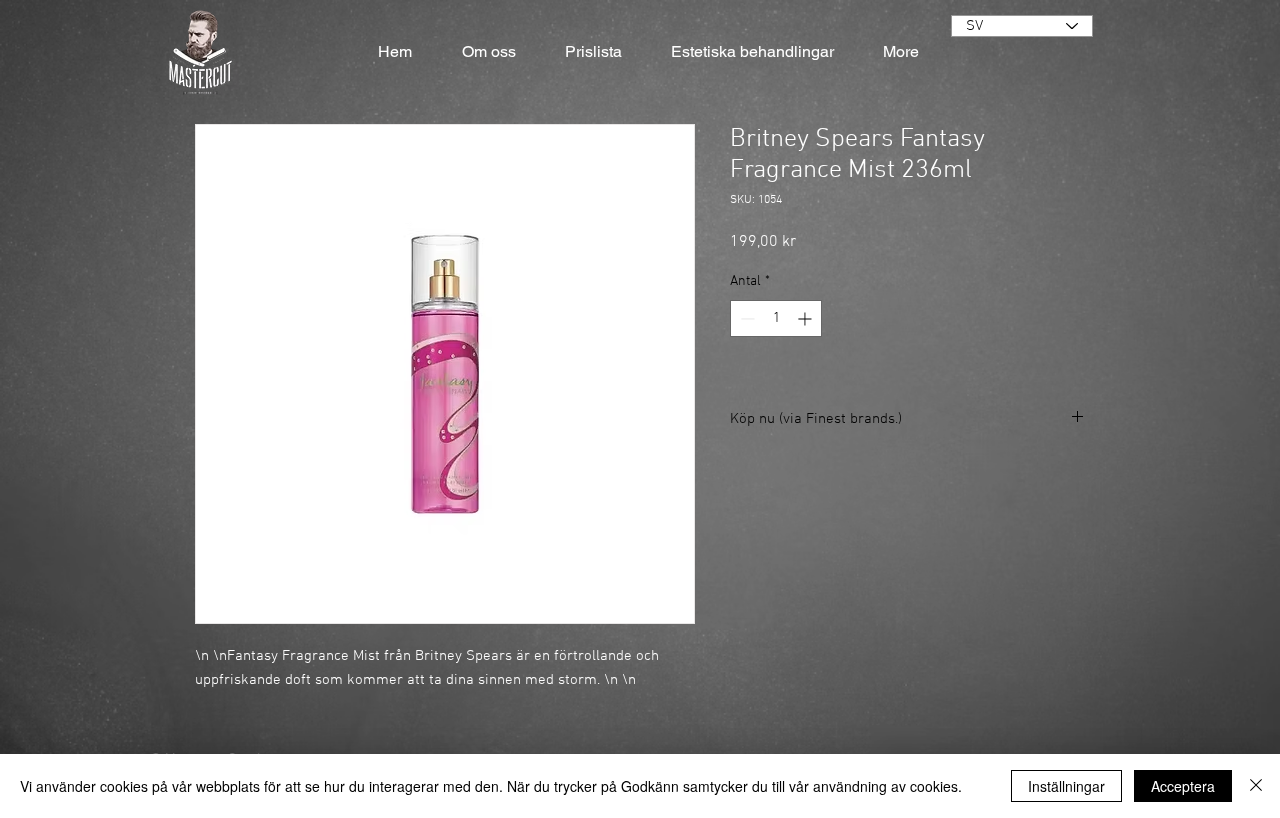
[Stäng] (1256, 786)
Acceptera (1183, 786)
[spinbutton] (776, 318)
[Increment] (806, 318)
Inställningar (1066, 786)
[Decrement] (745, 318)
